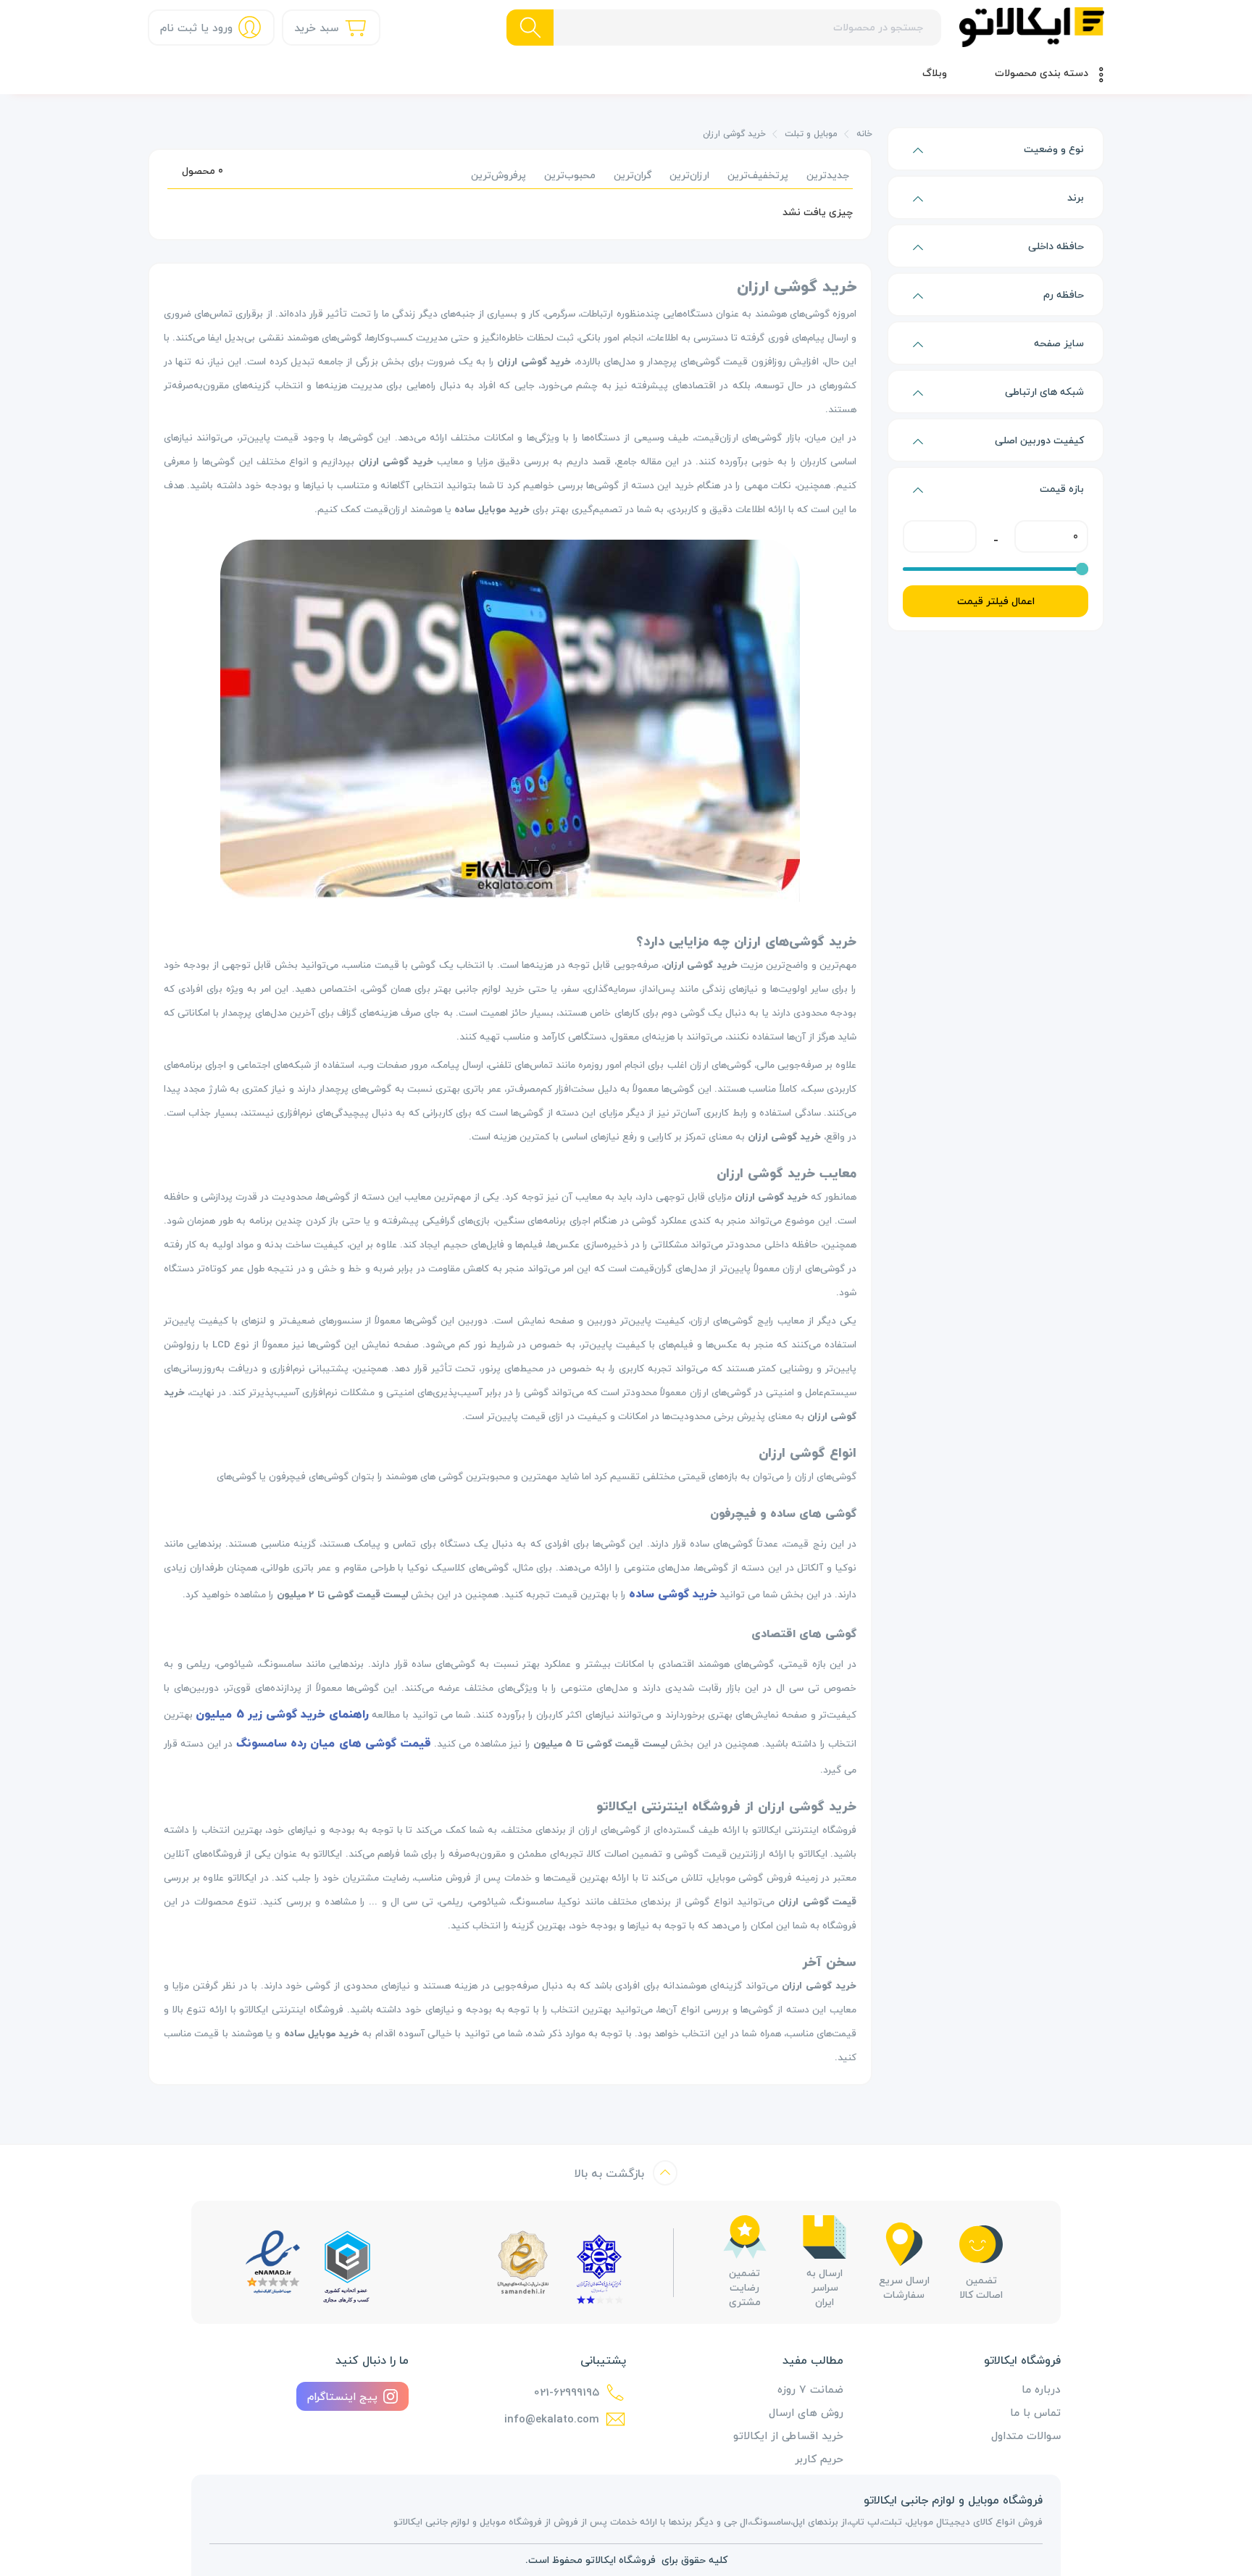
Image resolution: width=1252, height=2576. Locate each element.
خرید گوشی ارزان (734, 134)
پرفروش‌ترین (498, 175)
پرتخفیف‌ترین (758, 175)
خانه (864, 134)
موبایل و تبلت (811, 134)
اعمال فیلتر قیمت (996, 601)
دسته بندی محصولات (1042, 73)
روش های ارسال (806, 2412)
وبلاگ (935, 73)
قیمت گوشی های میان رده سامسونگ (334, 1743)
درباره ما (1041, 2389)
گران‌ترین (633, 175)
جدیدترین (828, 175)
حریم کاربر (819, 2459)
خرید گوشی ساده (673, 1594)
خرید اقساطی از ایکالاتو (788, 2435)
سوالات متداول (1026, 2435)
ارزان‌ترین (689, 175)
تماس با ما (1035, 2412)
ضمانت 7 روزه (810, 2389)
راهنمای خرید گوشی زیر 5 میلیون (282, 1714)
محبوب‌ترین (570, 175)
